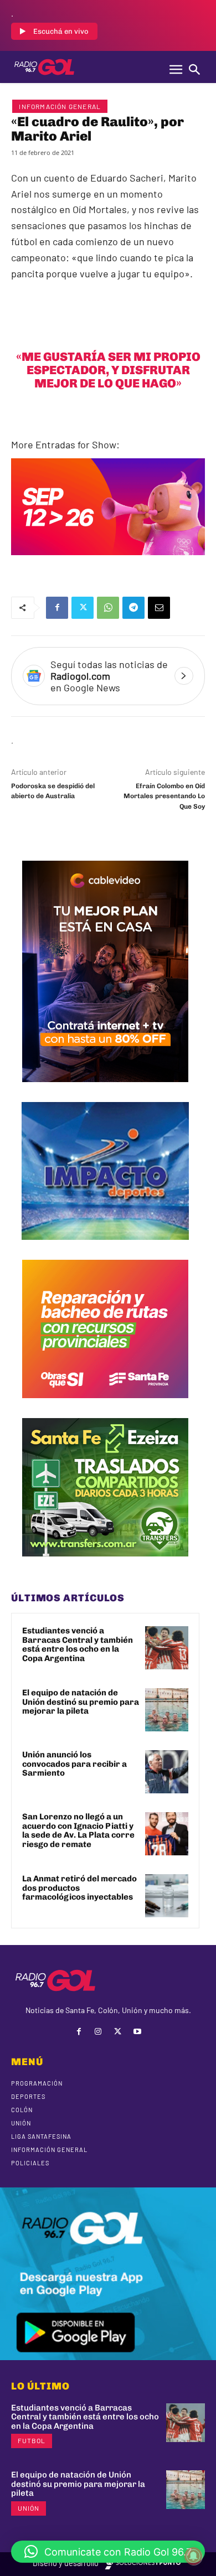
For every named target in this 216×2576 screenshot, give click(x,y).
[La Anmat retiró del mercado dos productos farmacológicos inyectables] (167, 1896)
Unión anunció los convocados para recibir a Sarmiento (74, 1764)
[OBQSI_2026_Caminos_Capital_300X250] (105, 1406)
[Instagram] (98, 2032)
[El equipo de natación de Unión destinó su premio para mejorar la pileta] (167, 1710)
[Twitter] (83, 608)
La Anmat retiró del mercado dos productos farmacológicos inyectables (79, 1888)
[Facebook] (57, 608)
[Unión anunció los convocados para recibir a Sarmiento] (167, 1772)
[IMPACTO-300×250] (105, 1248)
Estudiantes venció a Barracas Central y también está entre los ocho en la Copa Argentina (78, 1644)
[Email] (159, 608)
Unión (29, 2508)
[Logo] (44, 67)
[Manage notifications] (193, 2556)
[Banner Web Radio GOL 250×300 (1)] (105, 1565)
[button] (108, 2552)
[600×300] (108, 563)
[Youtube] (137, 2032)
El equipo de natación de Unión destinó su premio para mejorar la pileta (81, 1702)
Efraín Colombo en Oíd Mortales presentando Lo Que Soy (164, 796)
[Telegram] (133, 608)
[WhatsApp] (108, 608)
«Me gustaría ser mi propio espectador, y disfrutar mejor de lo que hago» (108, 370)
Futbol (32, 2440)
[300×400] (105, 1090)
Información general (60, 106)
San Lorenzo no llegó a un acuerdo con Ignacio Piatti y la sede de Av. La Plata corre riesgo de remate (78, 1830)
